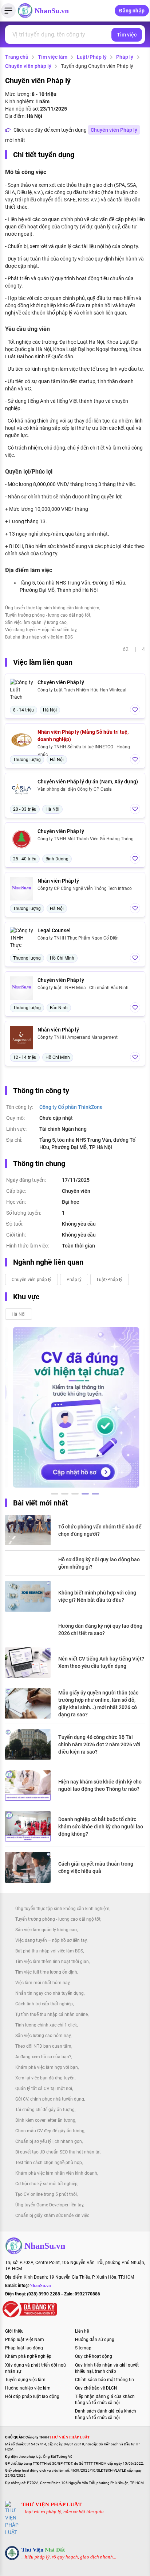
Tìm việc (127, 35)
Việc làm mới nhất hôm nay (42, 1983)
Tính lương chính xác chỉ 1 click (46, 2025)
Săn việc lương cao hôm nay (43, 2036)
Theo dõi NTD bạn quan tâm (43, 2046)
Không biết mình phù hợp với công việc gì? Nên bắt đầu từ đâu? (97, 1596)
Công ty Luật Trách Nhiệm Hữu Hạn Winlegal (82, 690)
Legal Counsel (54, 930)
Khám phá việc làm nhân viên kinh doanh (56, 2173)
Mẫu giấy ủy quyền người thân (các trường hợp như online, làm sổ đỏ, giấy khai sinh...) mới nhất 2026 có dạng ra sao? (98, 1704)
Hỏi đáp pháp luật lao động (32, 2396)
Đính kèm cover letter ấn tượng (45, 2120)
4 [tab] (85, 1495)
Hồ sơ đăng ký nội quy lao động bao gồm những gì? (99, 1563)
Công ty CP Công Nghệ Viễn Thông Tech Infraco (85, 888)
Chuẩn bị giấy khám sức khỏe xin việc (52, 2216)
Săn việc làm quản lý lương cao (36, 622)
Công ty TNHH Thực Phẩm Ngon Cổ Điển (78, 938)
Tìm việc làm (53, 57)
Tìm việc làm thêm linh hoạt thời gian (52, 1962)
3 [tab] (75, 1495)
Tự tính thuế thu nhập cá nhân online (52, 2014)
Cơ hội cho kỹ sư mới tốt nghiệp (46, 2184)
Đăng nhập (132, 11)
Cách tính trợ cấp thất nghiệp (44, 2004)
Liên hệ (82, 2331)
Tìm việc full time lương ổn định (46, 1972)
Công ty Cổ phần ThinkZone (71, 1107)
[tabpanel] (68, 1407)
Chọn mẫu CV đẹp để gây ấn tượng (50, 2131)
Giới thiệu (14, 2331)
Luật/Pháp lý (92, 57)
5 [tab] (95, 1495)
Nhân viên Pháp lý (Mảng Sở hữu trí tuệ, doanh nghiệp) (83, 736)
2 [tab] (65, 1495)
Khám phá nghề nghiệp (28, 2356)
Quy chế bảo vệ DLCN (96, 2388)
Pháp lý (125, 57)
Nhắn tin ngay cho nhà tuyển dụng (50, 1993)
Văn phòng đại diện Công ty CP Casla (75, 789)
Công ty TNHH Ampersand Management (78, 1037)
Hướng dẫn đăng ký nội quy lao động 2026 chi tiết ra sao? (100, 1630)
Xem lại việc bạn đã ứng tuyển (45, 2078)
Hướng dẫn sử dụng (95, 2340)
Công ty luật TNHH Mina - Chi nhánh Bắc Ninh (83, 988)
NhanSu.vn (52, 11)
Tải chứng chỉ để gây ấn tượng (45, 2110)
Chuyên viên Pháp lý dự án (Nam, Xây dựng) (88, 782)
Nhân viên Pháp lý (58, 881)
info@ (34, 2286)
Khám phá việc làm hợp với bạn (47, 2067)
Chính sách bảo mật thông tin (104, 2380)
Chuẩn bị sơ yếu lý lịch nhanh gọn (49, 2141)
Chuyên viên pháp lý (28, 66)
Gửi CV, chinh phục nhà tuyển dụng (50, 2099)
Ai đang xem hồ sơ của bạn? (43, 2057)
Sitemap (83, 2348)
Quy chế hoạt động (94, 2356)
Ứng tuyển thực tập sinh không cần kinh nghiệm (52, 608)
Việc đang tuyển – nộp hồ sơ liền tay (41, 630)
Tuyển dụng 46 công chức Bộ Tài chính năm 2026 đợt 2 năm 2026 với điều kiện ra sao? (99, 1744)
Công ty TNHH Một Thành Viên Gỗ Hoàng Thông (86, 839)
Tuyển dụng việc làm (25, 2380)
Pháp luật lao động (24, 2348)
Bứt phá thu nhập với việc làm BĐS (39, 637)
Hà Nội (19, 1314)
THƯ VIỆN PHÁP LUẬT (52, 2504)
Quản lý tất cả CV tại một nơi (44, 2089)
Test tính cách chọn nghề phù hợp (49, 2163)
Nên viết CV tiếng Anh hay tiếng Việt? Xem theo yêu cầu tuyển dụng (101, 1662)
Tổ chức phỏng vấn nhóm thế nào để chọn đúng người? (100, 1530)
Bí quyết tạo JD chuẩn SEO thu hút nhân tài (58, 2152)
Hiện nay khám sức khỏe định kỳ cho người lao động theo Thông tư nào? (100, 1785)
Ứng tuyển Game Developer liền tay (49, 2205)
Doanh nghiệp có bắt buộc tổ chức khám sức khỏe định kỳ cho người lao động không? (101, 1827)
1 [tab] (55, 1495)
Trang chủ (17, 57)
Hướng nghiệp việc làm (28, 2388)
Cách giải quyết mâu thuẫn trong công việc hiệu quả (96, 1867)
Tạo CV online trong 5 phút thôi (46, 2194)
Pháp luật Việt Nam (25, 2340)
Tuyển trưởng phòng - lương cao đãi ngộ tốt (48, 615)
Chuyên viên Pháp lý (114, 130)
